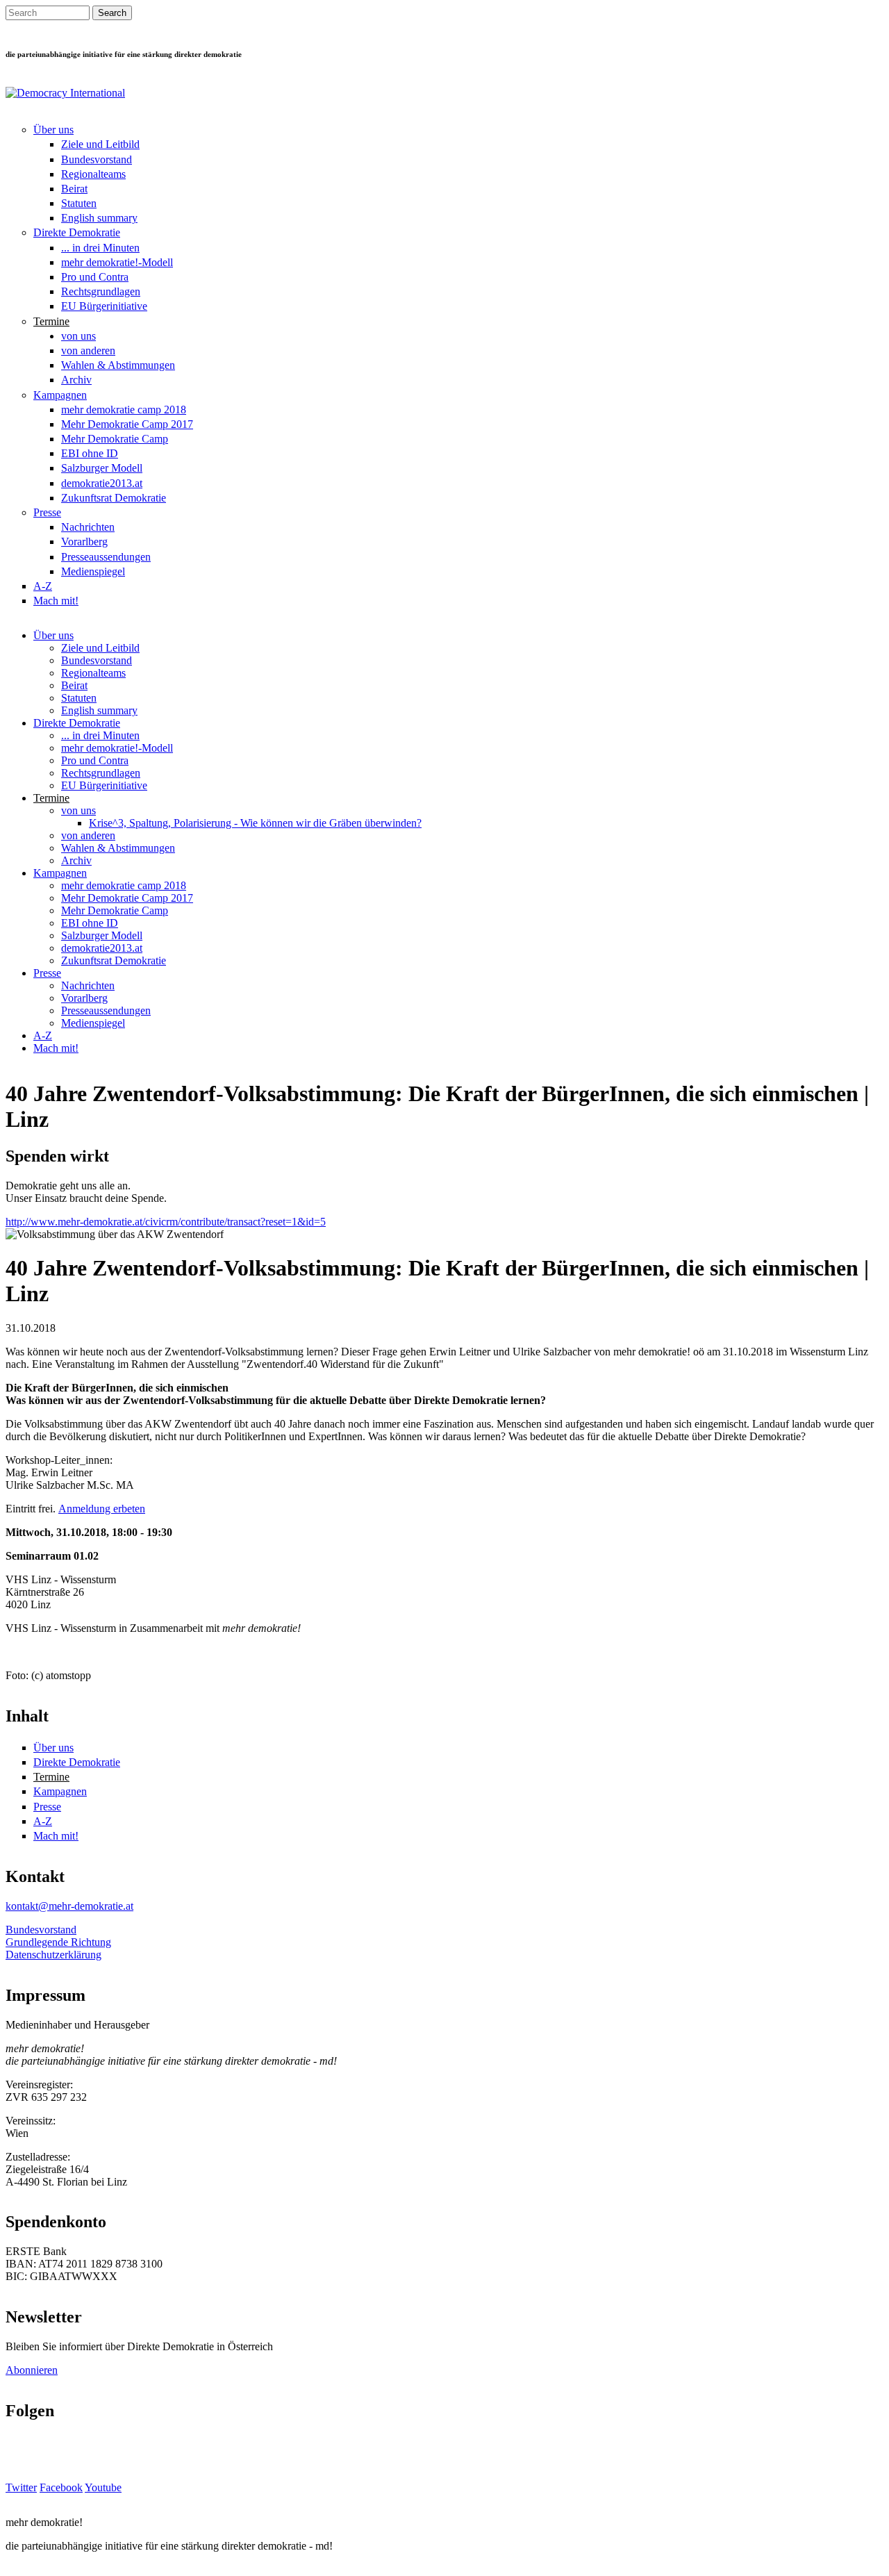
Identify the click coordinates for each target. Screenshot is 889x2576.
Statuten (79, 203)
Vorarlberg (84, 542)
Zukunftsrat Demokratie (114, 498)
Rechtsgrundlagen (101, 291)
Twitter (21, 2487)
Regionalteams (93, 174)
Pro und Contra (95, 277)
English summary (99, 218)
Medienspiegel (93, 571)
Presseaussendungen (106, 557)
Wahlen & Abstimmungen (118, 365)
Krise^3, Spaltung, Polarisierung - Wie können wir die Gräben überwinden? (255, 823)
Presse (47, 512)
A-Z (43, 586)
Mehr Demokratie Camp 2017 (127, 424)
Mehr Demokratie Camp (115, 439)
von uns (78, 336)
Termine (51, 321)
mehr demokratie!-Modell (117, 262)
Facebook (61, 2487)
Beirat (74, 189)
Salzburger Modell (102, 468)
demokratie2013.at (102, 483)
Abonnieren (32, 2370)
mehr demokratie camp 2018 (124, 410)
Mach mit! (56, 601)
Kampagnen (60, 395)
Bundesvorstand (97, 159)
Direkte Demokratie (77, 232)
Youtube (103, 2487)
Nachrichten (88, 527)
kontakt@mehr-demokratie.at (69, 1906)
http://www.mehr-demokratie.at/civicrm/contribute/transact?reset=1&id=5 (166, 1222)
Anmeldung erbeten (102, 1509)
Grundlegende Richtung (58, 1942)
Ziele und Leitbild (100, 144)
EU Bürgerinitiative (104, 306)
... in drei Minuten (100, 248)
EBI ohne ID (90, 453)
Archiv (76, 380)
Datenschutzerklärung (53, 1955)
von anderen (88, 350)
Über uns (53, 130)
